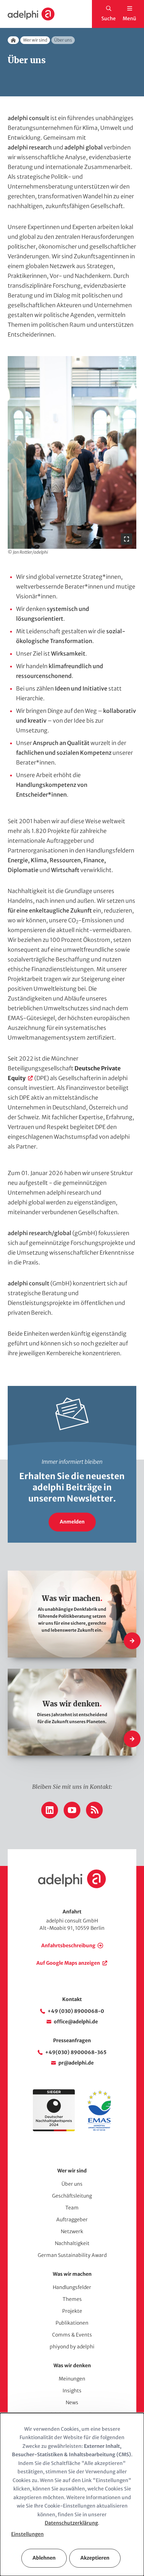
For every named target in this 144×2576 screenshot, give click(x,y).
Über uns (72, 2184)
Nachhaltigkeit (72, 2243)
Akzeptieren (95, 2558)
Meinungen (72, 2379)
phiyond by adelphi (72, 2347)
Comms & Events (72, 2335)
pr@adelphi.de (76, 2063)
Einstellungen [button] (27, 2534)
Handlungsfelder (72, 2287)
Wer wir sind (35, 40)
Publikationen (72, 2323)
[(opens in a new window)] (99, 2130)
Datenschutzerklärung (71, 2523)
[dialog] (72, 2494)
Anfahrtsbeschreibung (68, 1946)
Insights (72, 2391)
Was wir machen (72, 2274)
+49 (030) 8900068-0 (76, 2011)
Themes (72, 2299)
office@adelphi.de (76, 2022)
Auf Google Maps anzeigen (68, 1963)
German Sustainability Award (72, 2255)
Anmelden (72, 1522)
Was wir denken (72, 2365)
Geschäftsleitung (72, 2196)
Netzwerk (72, 2231)
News (72, 2402)
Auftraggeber (72, 2220)
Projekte (72, 2311)
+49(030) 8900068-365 (76, 2052)
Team (72, 2208)
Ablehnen (44, 2558)
